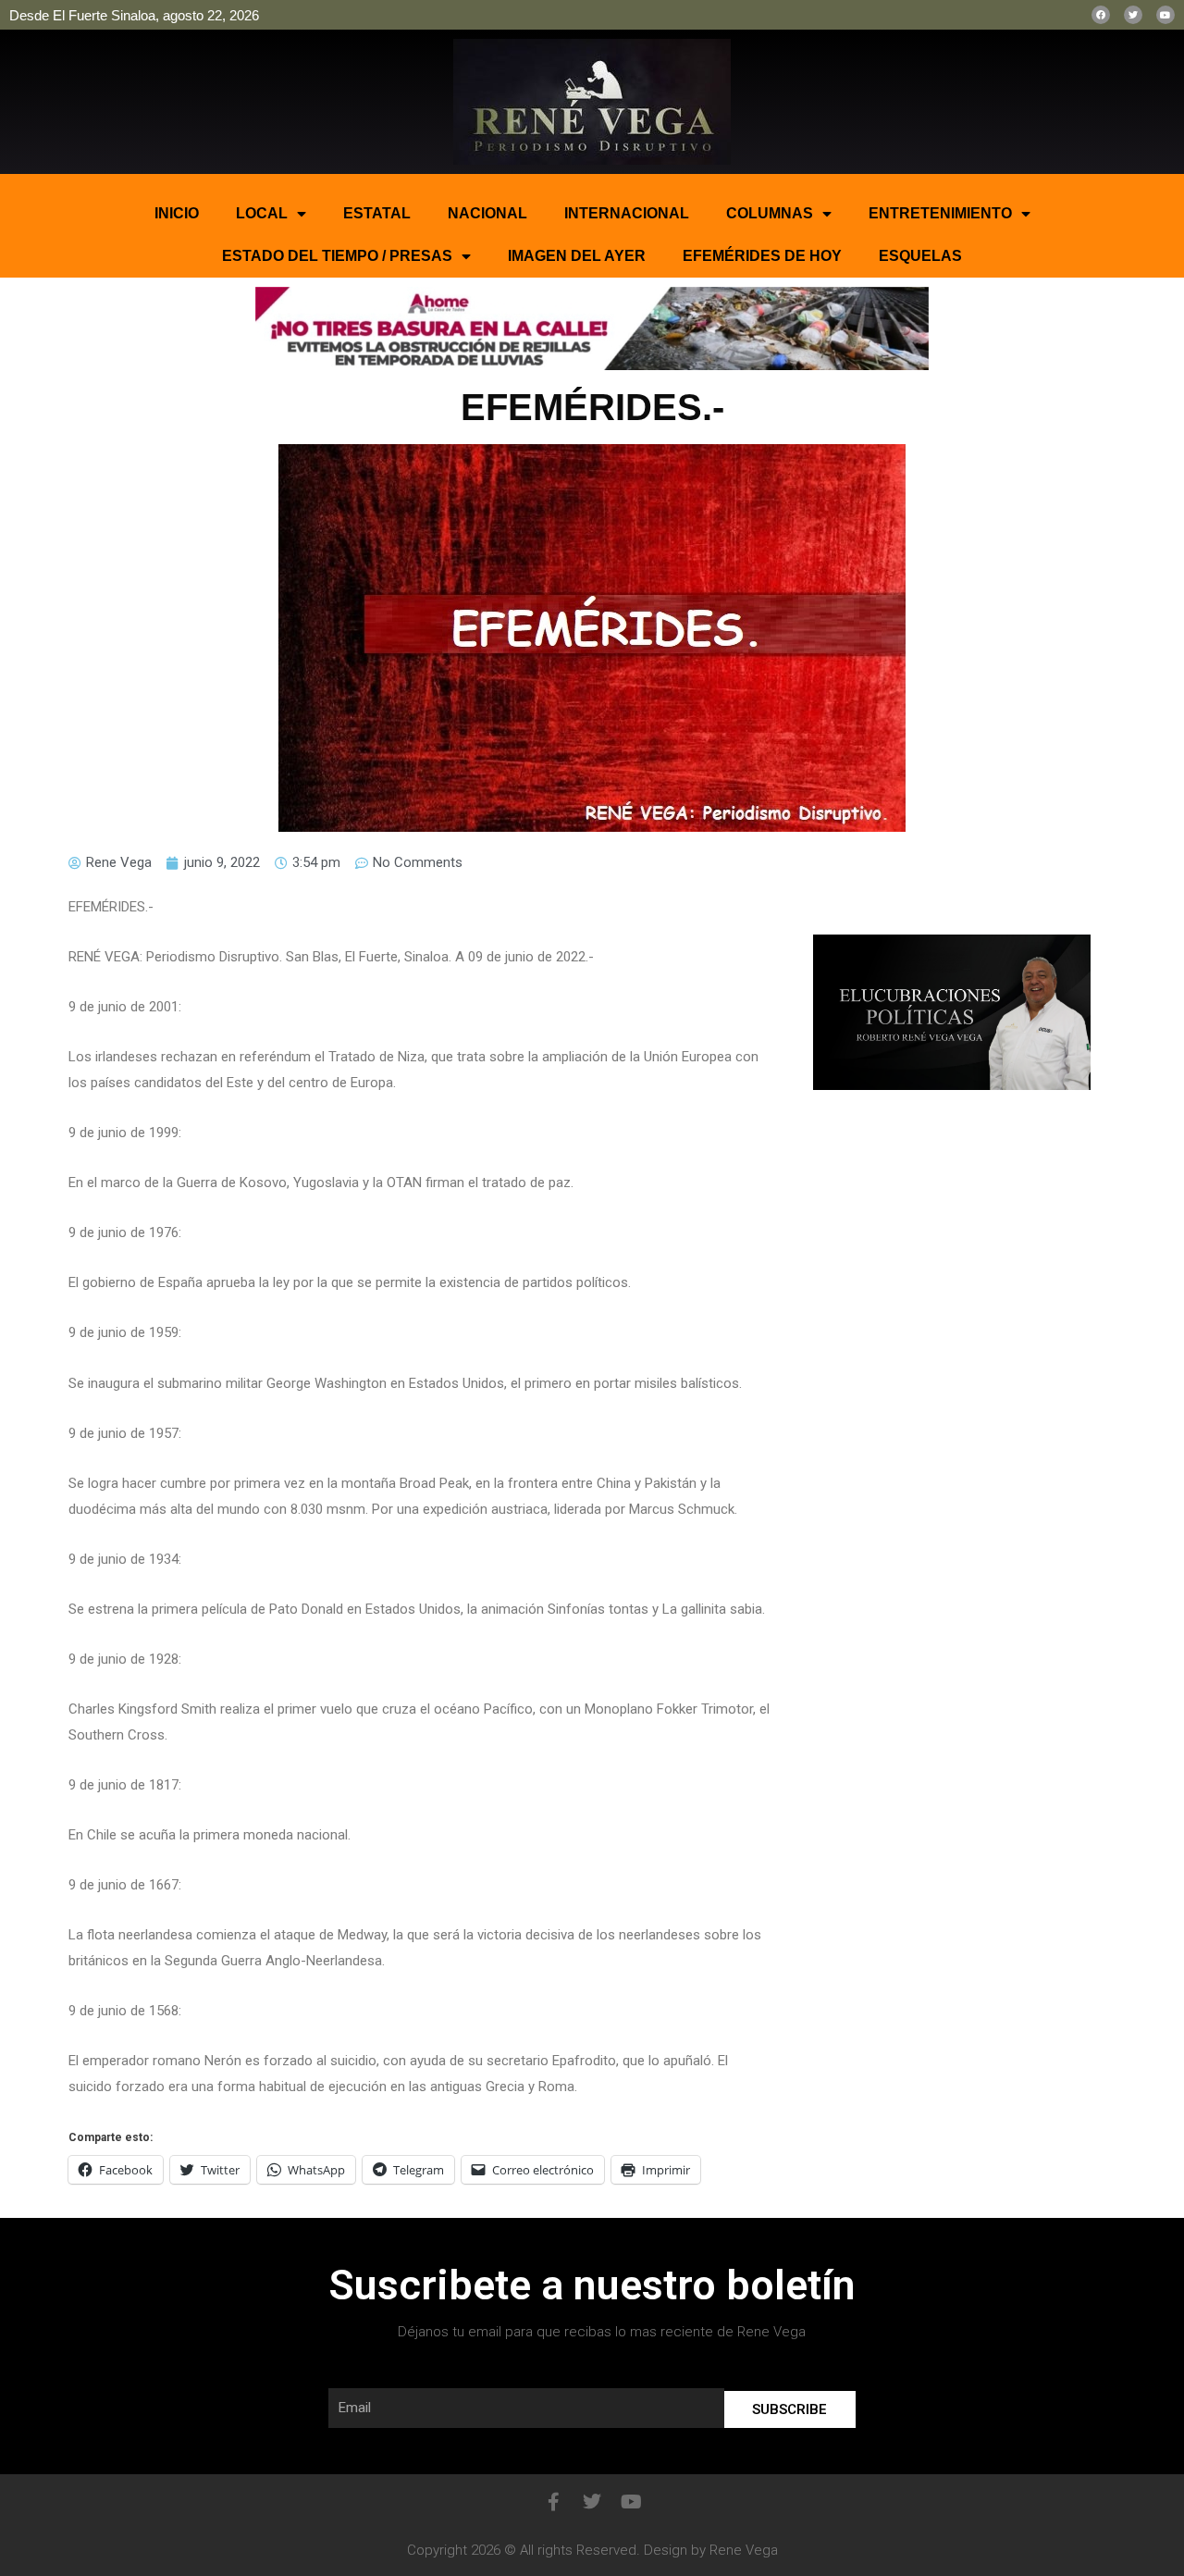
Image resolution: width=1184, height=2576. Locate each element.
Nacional (487, 213)
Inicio (177, 213)
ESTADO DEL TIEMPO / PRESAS (337, 256)
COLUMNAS (770, 213)
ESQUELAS (920, 256)
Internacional (627, 213)
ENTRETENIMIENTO (940, 213)
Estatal (377, 213)
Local (262, 213)
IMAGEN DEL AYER (577, 256)
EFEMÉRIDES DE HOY (762, 256)
